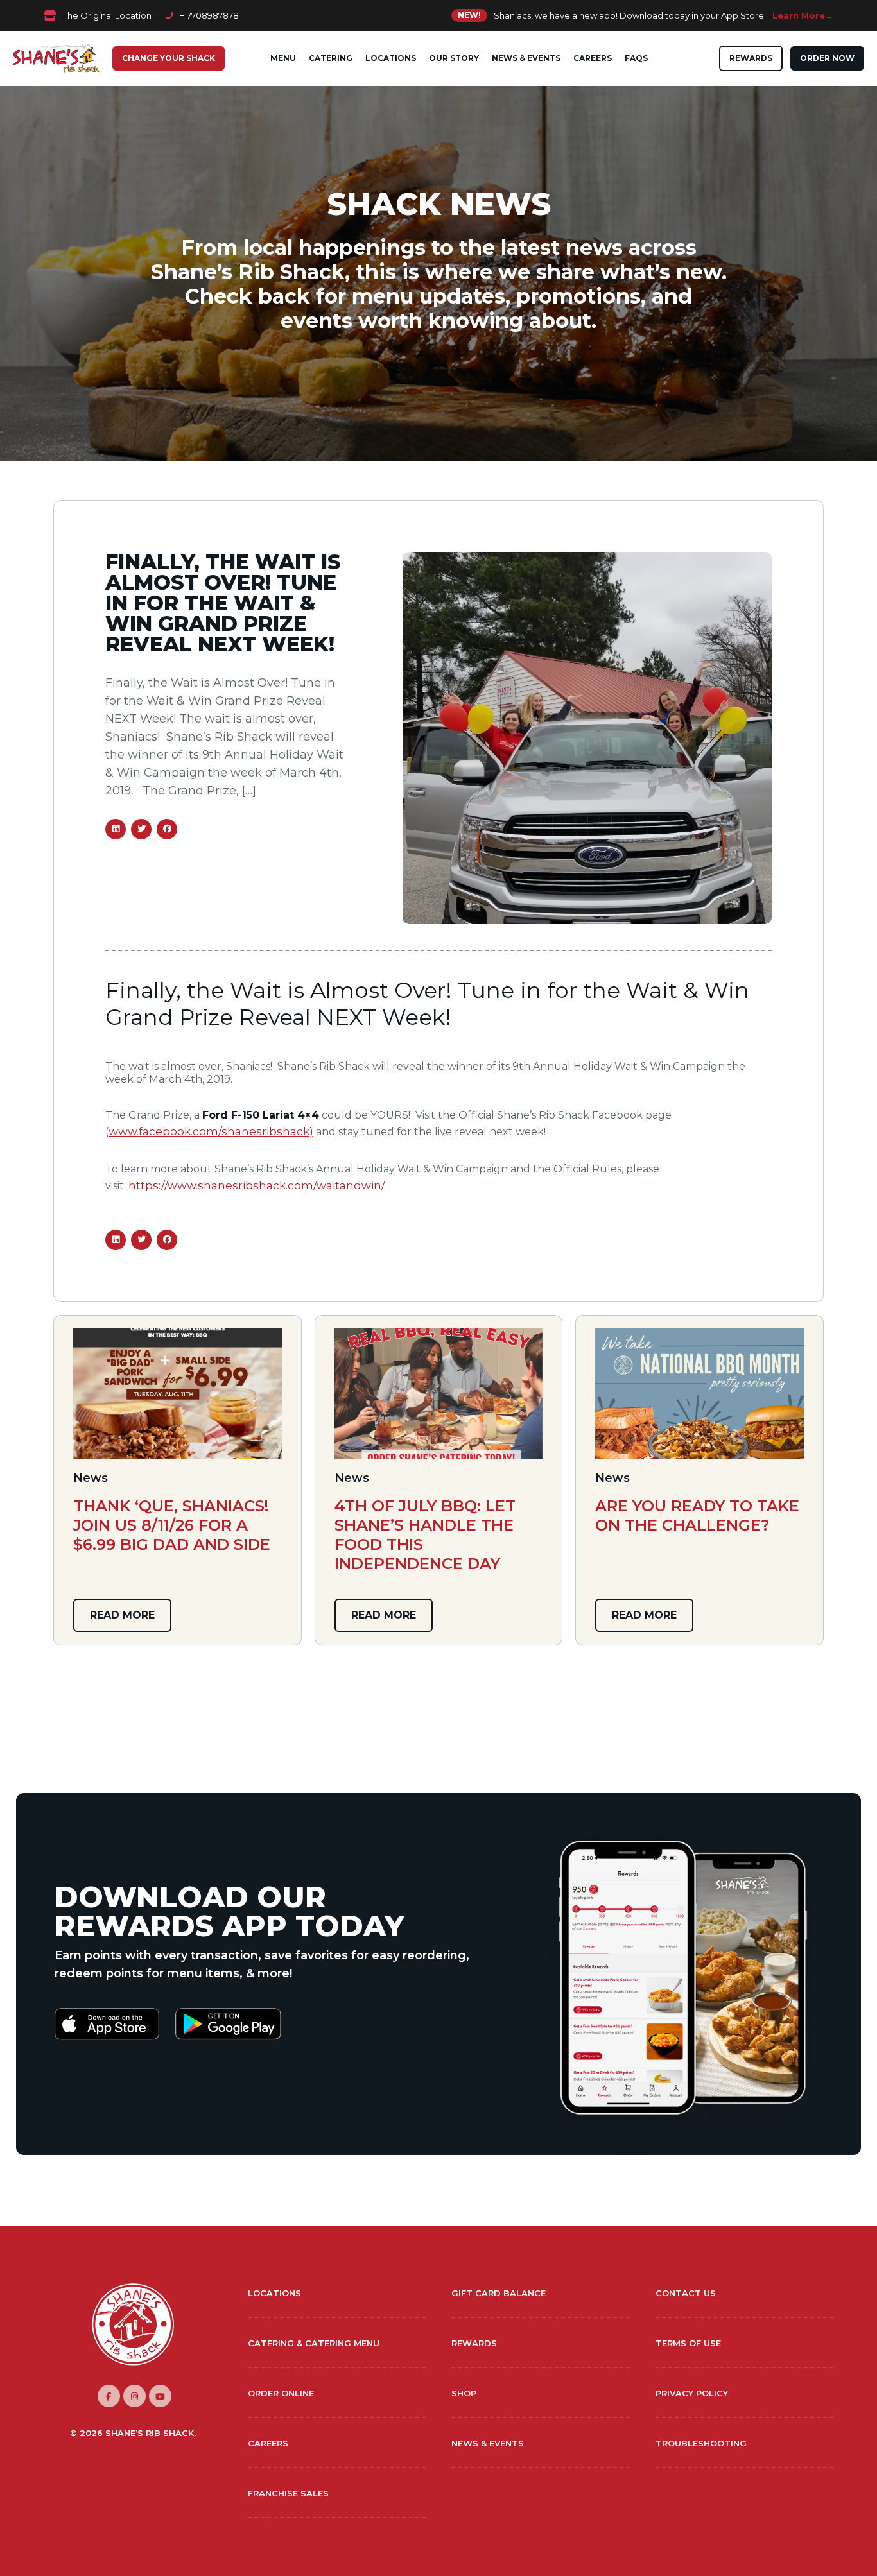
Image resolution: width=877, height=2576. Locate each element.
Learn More (799, 15)
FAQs (636, 58)
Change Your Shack (169, 58)
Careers (593, 58)
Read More (122, 1615)
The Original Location (107, 15)
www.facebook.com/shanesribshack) (211, 1131)
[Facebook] (109, 2396)
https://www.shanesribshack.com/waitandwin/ (257, 1185)
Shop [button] (464, 2393)
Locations (391, 58)
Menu (283, 58)
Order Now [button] (827, 58)
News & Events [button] (488, 2443)
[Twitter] (160, 2396)
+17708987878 (209, 15)
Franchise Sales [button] (288, 2493)
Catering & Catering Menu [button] (314, 2343)
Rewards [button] (751, 58)
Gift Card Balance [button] (499, 2293)
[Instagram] (135, 2396)
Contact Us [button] (686, 2293)
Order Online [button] (281, 2393)
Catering (331, 58)
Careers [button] (268, 2443)
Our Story (454, 58)
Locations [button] (274, 2293)
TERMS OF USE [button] (688, 2343)
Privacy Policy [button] (692, 2393)
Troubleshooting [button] (701, 2443)
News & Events (526, 58)
